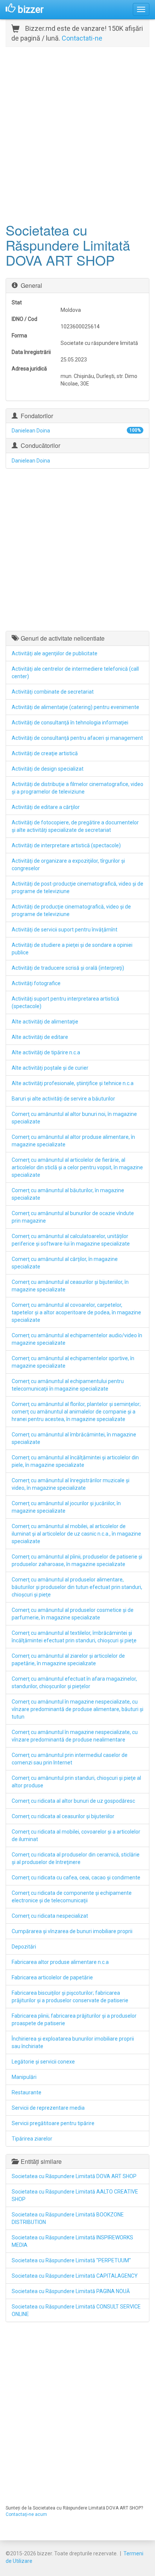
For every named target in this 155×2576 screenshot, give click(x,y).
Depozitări (24, 1947)
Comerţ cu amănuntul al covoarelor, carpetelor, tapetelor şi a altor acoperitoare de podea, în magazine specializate (76, 1312)
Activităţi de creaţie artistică (45, 753)
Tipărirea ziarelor (32, 2139)
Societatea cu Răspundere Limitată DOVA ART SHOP (74, 2176)
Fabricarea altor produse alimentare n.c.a (60, 1962)
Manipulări (24, 2077)
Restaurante (27, 2092)
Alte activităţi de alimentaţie (45, 1022)
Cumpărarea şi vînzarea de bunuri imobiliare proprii (72, 1931)
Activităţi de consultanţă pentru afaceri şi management (77, 738)
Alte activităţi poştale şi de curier (50, 1068)
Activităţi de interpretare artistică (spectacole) (66, 845)
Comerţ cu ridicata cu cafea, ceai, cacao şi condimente (76, 1878)
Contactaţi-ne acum (26, 2514)
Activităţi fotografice (36, 983)
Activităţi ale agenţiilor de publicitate (55, 653)
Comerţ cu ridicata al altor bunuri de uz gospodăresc (73, 1801)
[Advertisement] (77, 134)
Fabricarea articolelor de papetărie (52, 1977)
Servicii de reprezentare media (48, 2108)
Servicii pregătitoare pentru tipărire (53, 2123)
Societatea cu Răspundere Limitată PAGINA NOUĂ (71, 2291)
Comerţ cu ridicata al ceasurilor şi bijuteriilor (63, 1816)
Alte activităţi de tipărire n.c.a (46, 1052)
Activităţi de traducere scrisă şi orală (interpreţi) (68, 968)
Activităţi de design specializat (48, 769)
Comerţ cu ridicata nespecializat (50, 1916)
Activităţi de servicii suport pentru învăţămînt (65, 930)
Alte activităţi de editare (40, 1037)
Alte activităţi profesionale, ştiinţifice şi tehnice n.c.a (73, 1083)
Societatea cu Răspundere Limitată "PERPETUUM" (71, 2260)
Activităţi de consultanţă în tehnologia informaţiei (70, 723)
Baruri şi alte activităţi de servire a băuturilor (63, 1099)
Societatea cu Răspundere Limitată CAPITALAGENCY (75, 2276)
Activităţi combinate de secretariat (53, 692)
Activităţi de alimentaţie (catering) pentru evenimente (75, 707)
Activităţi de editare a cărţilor (46, 807)
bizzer (30, 9)
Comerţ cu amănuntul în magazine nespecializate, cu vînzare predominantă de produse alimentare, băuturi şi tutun (77, 1709)
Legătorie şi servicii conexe (43, 2062)
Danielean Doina (31, 431)
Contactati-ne (82, 38)
